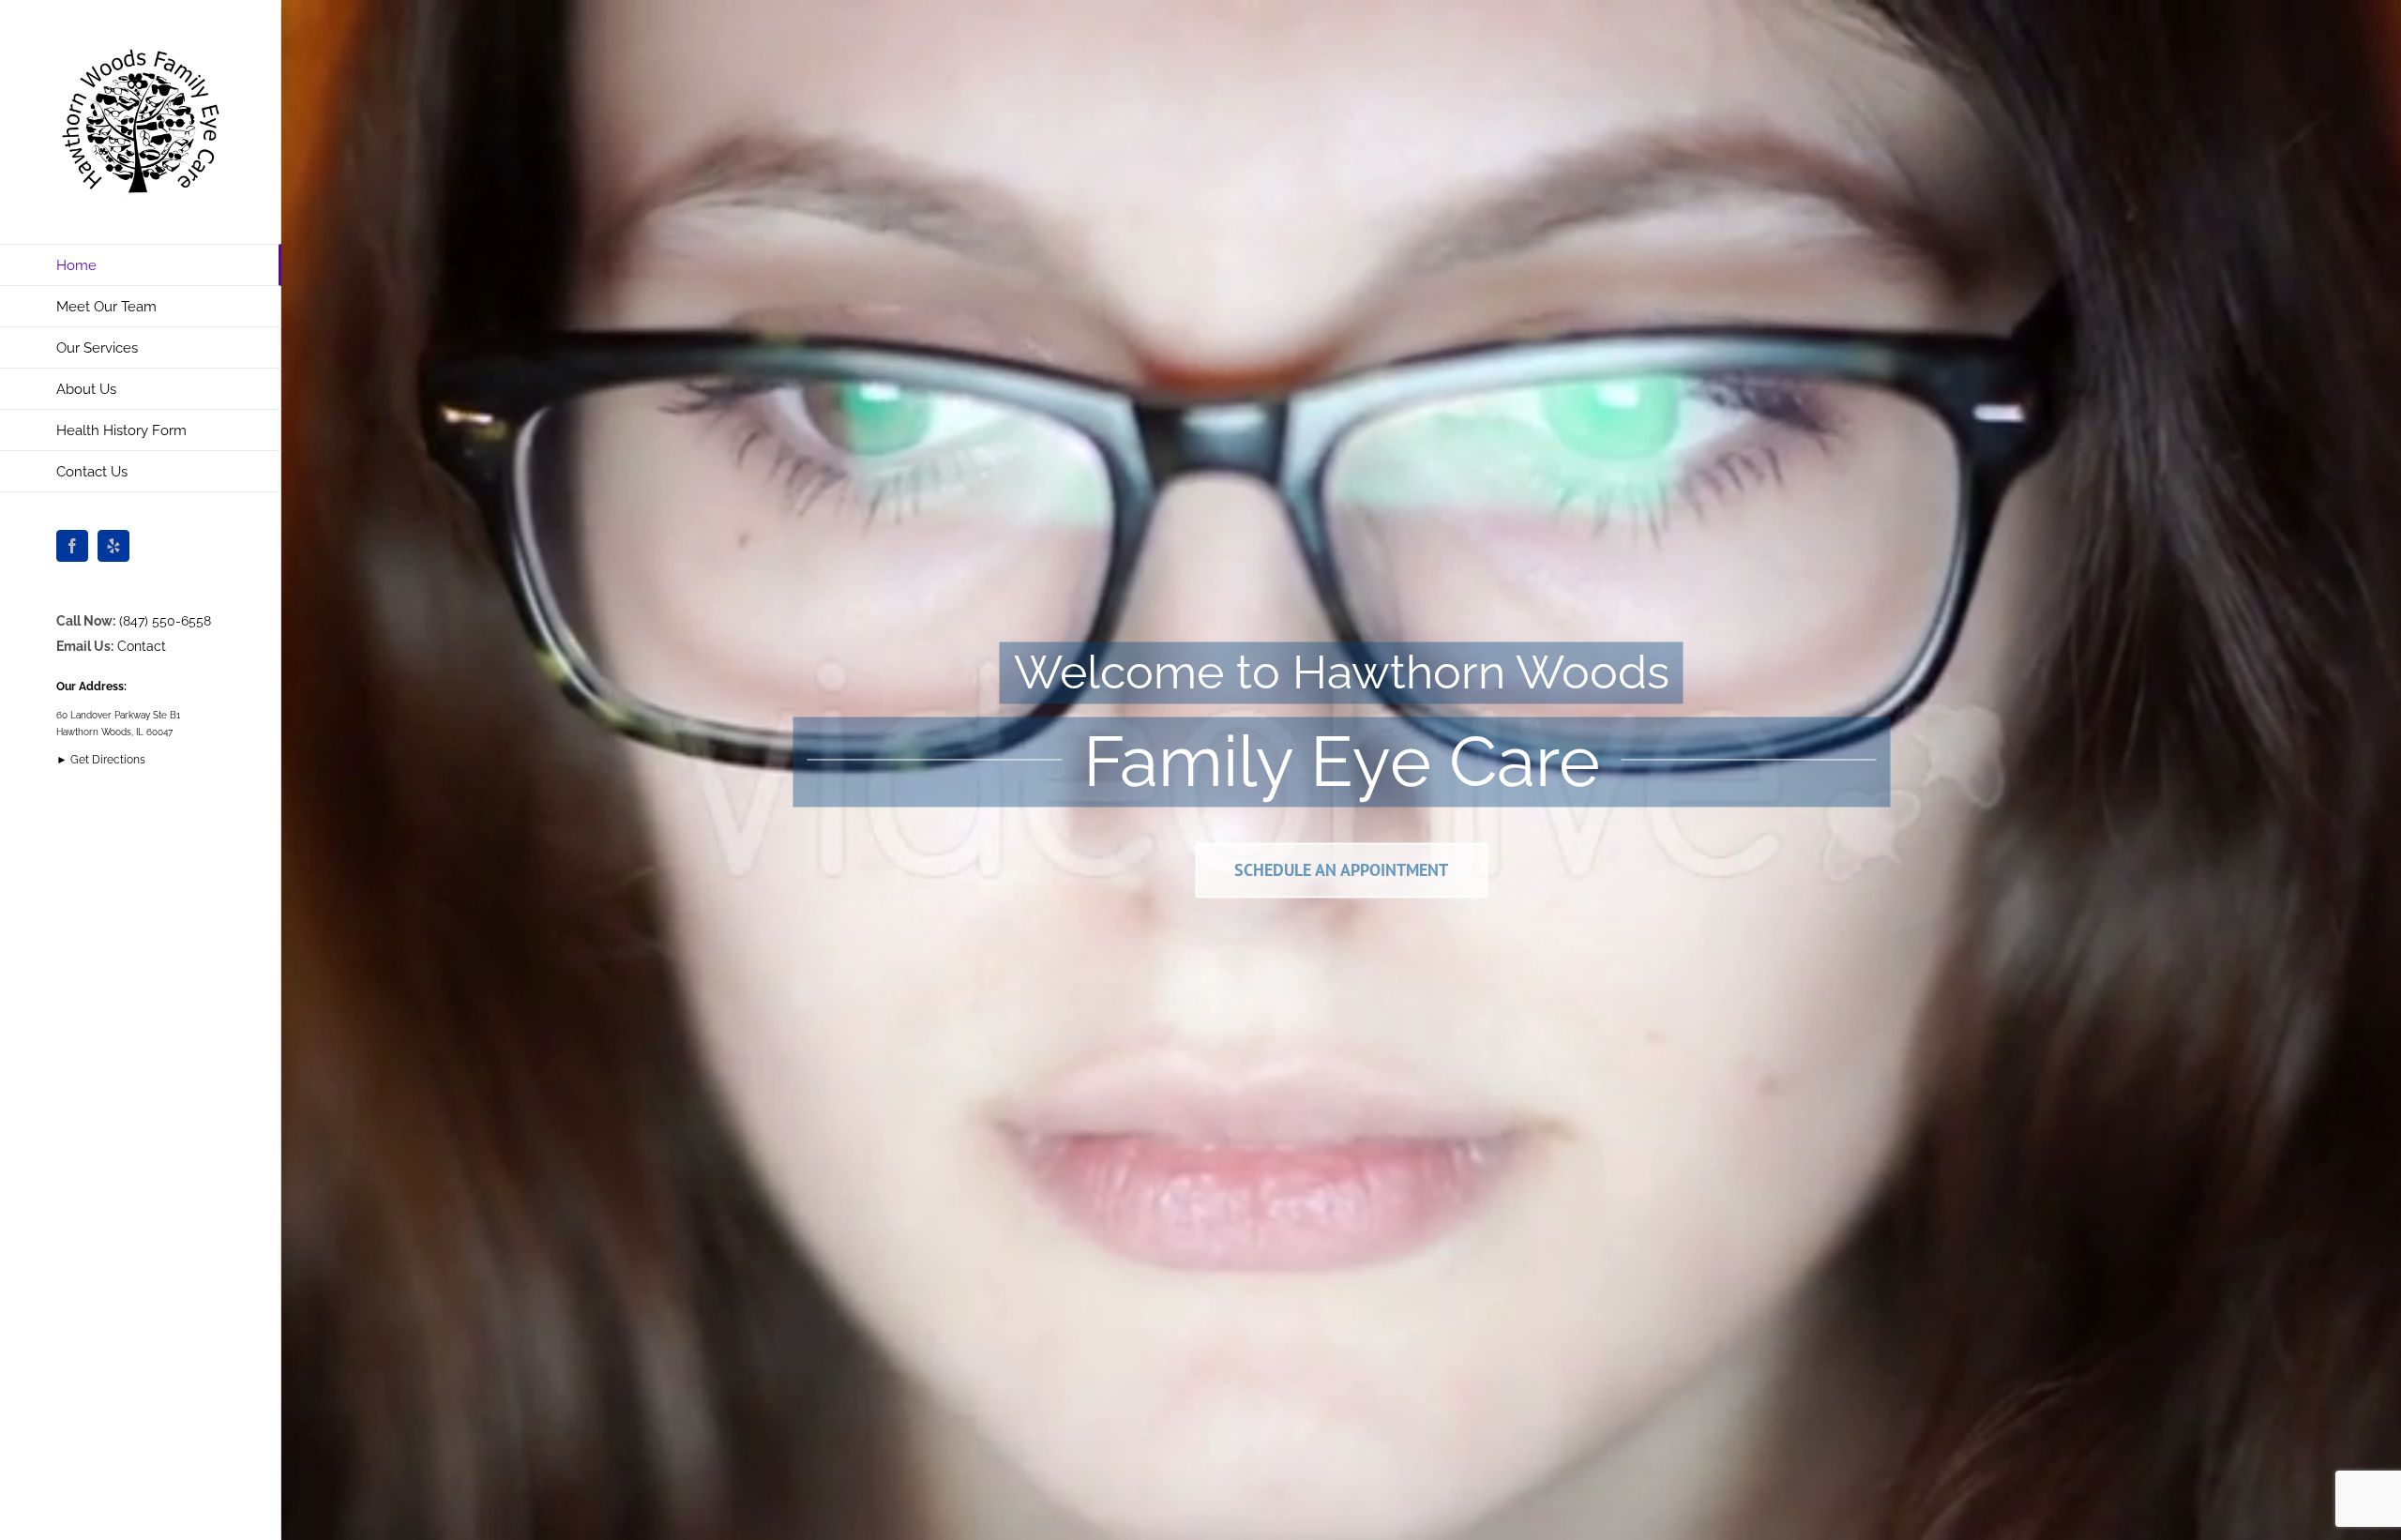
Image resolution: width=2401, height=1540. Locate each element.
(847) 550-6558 (165, 621)
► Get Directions (101, 760)
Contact (142, 646)
